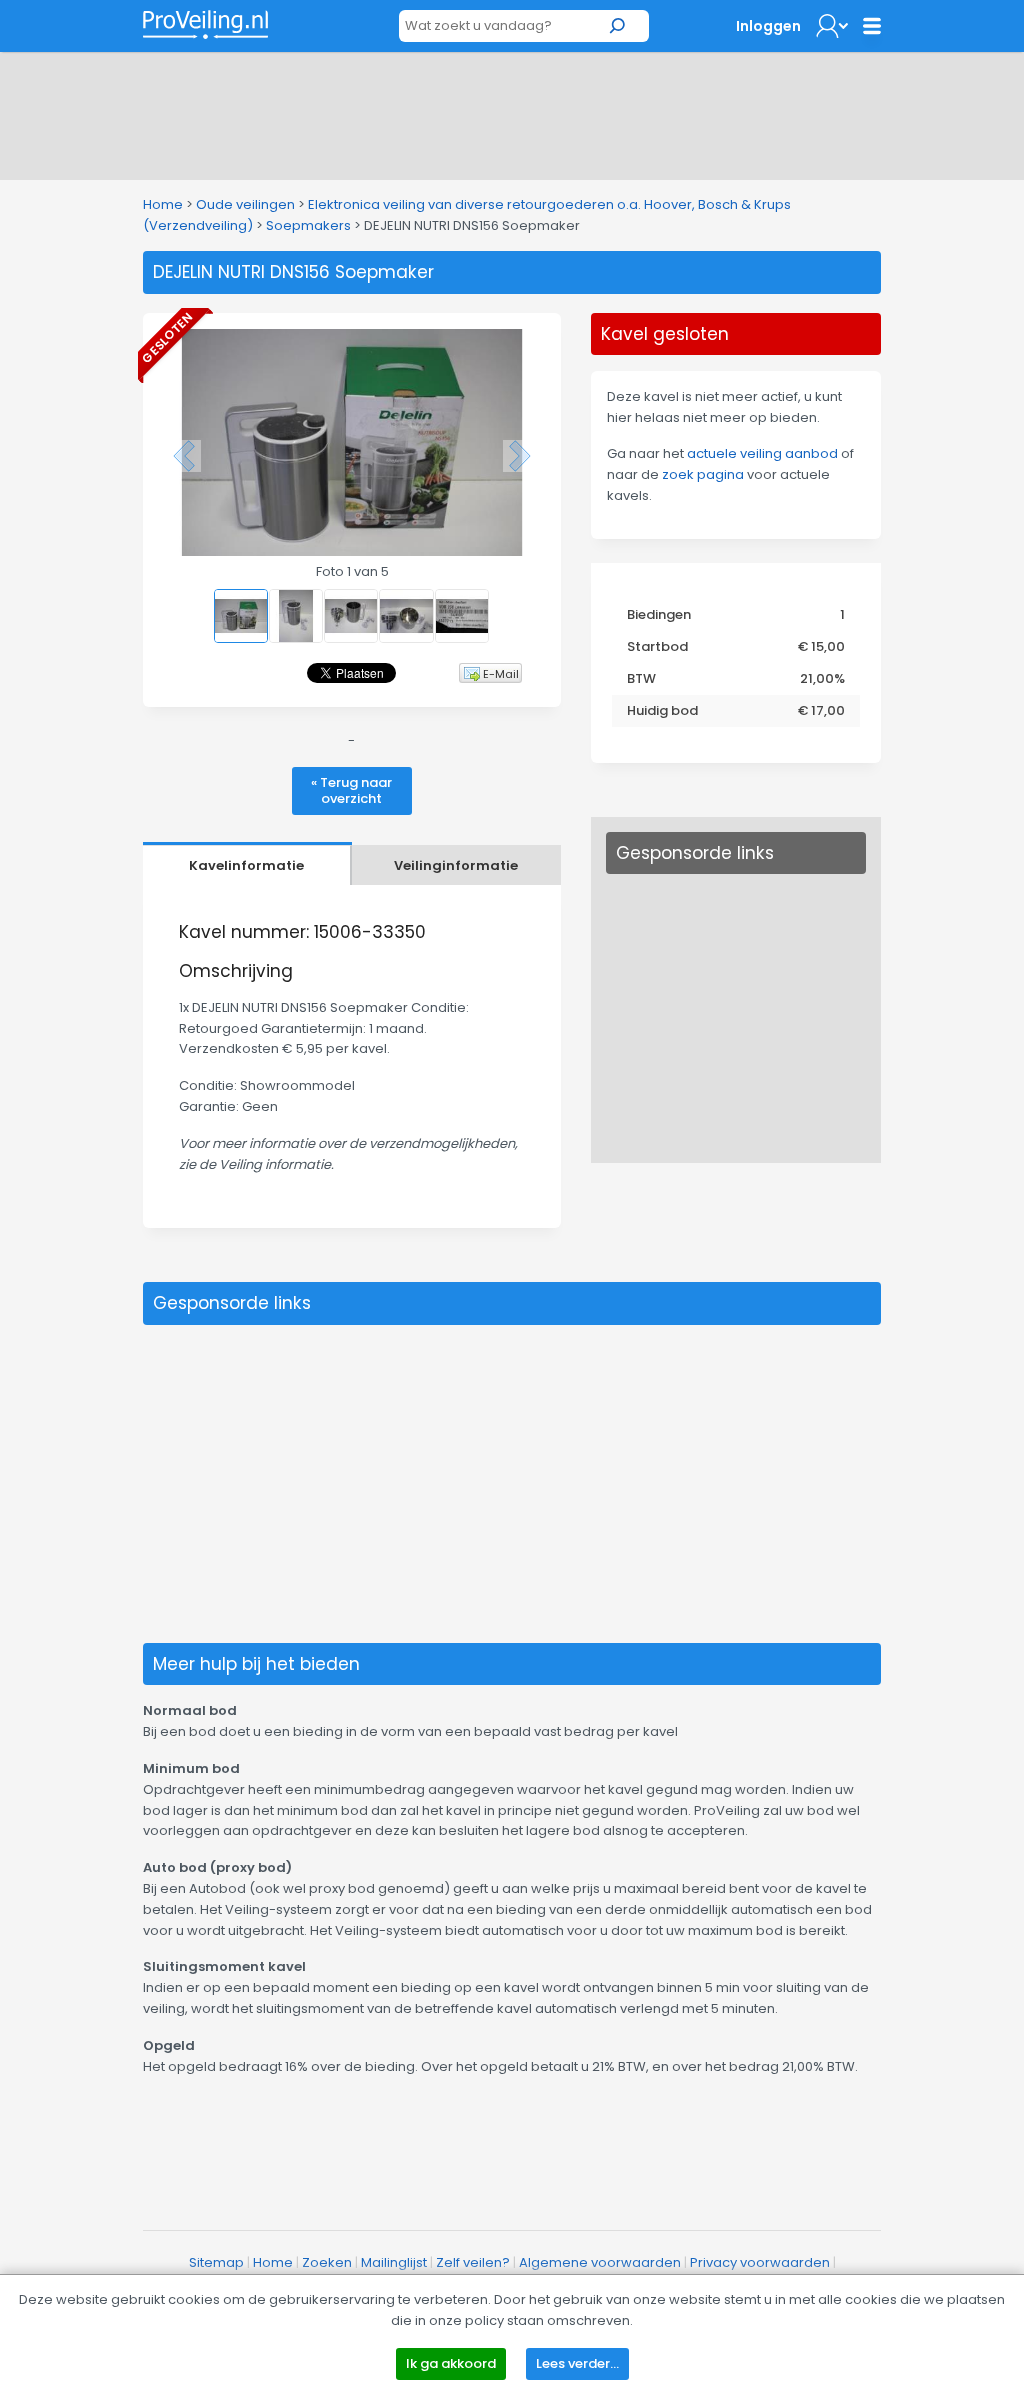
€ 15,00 (821, 646)
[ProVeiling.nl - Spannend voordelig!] (205, 24)
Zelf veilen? (473, 2262)
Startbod (657, 646)
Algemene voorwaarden (600, 2262)
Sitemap (216, 2262)
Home (163, 204)
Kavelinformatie (246, 865)
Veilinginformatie (456, 865)
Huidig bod (662, 710)
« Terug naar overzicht (351, 790)
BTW (641, 678)
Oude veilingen (245, 204)
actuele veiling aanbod (762, 453)
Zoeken (327, 2262)
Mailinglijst (394, 2262)
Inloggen (768, 26)
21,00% (822, 678)
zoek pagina (703, 474)
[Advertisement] (512, 112)
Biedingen (659, 614)
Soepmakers (308, 225)
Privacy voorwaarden (760, 2262)
